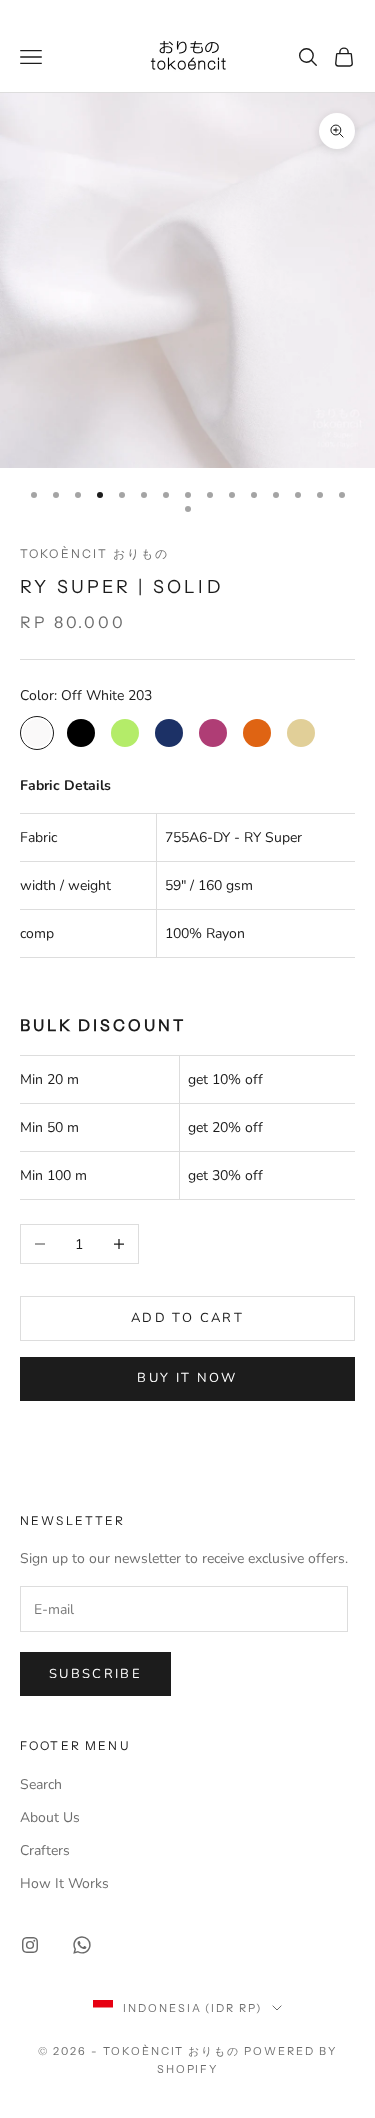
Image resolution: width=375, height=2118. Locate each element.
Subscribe (95, 1674)
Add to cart (187, 1318)
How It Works (64, 1883)
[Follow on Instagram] (30, 1945)
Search (41, 1784)
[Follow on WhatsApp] (82, 1945)
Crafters (45, 1850)
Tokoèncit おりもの (94, 553)
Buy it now (187, 1378)
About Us (50, 1817)
